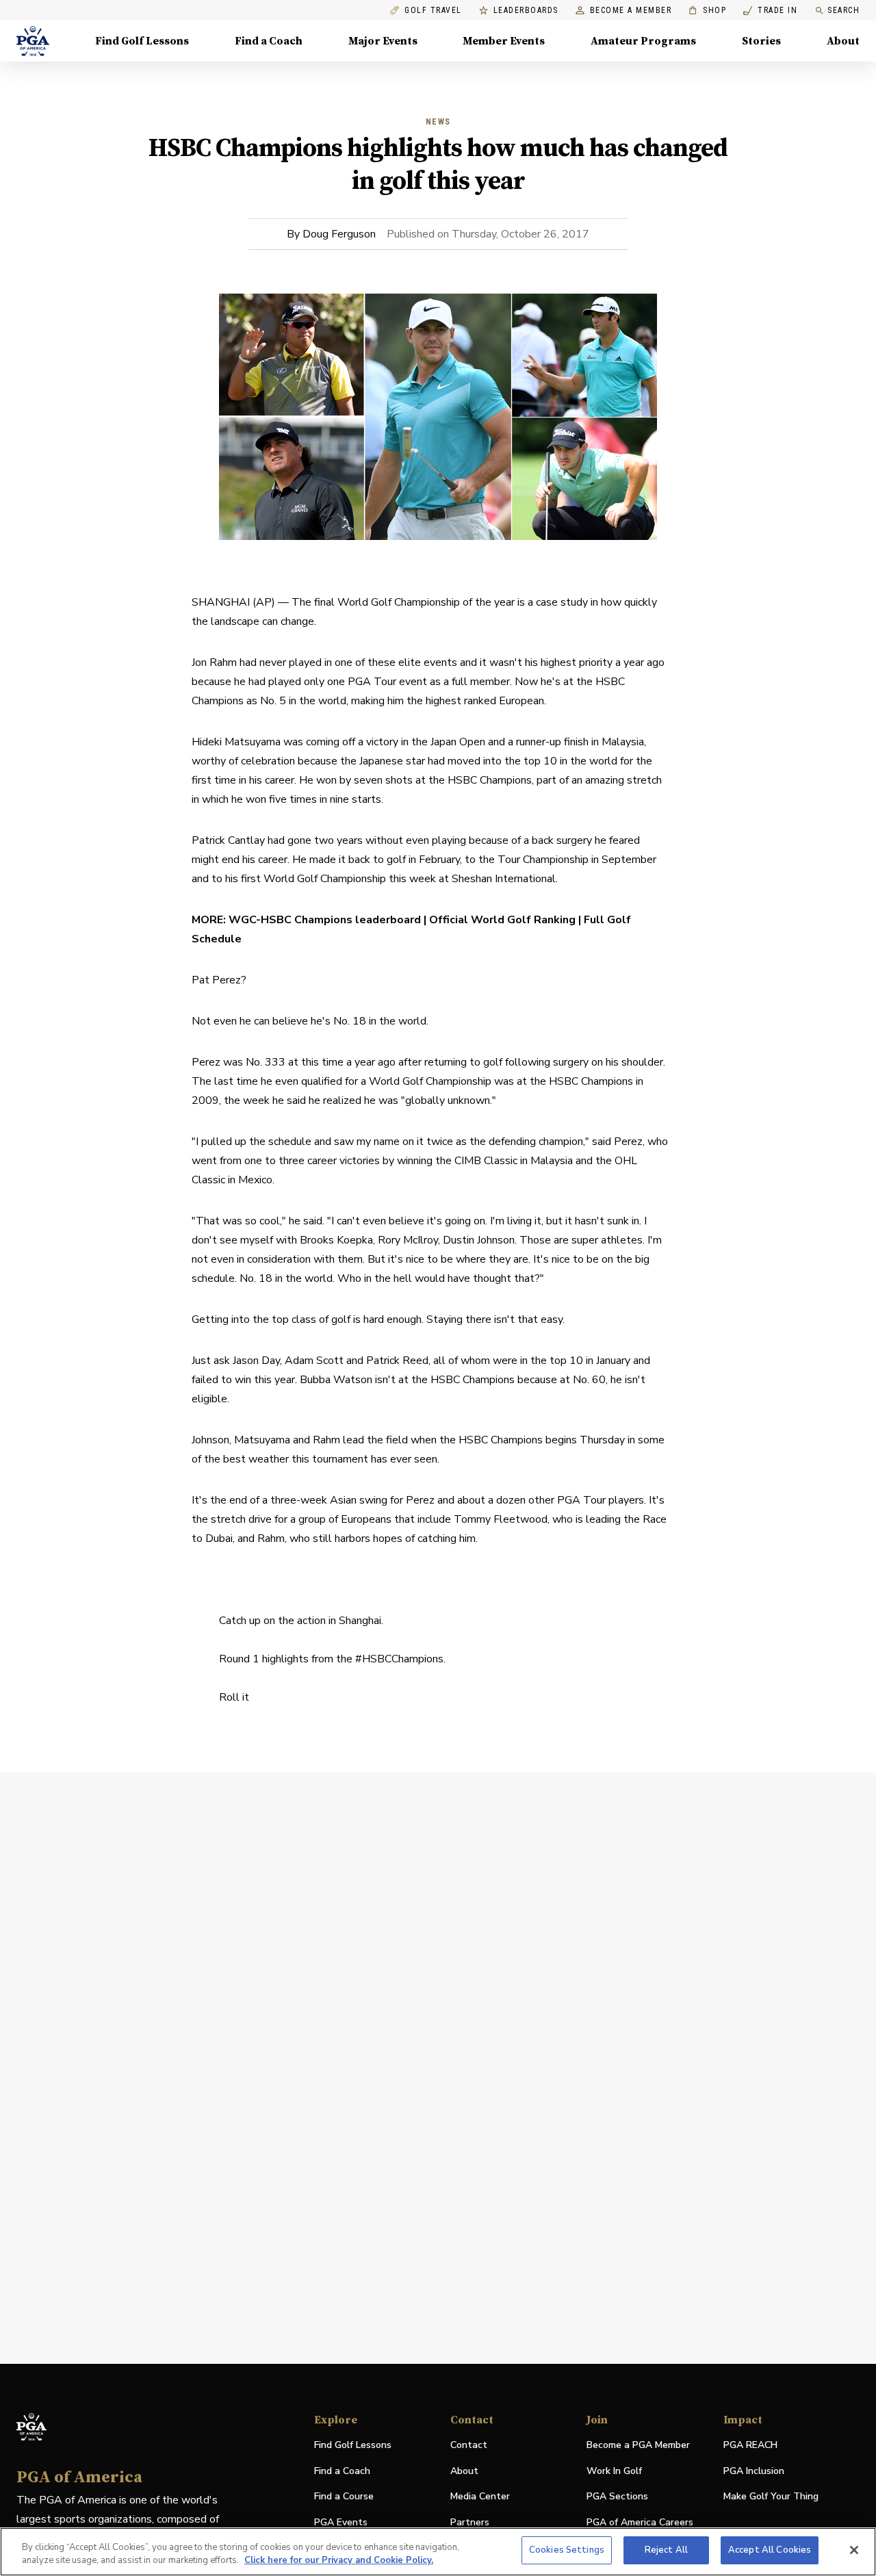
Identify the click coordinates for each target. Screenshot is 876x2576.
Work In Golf (614, 2471)
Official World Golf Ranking (502, 920)
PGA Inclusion (754, 2471)
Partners (470, 2522)
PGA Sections (617, 2496)
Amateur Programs (643, 41)
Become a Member (631, 11)
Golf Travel (433, 11)
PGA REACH (750, 2446)
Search (843, 10)
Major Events (383, 41)
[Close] (854, 2550)
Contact (469, 2445)
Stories (761, 41)
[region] (438, 2552)
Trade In (770, 11)
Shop (707, 11)
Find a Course (344, 2496)
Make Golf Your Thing (771, 2497)
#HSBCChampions (399, 1659)
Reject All (666, 2550)
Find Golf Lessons (142, 41)
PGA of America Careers (640, 2523)
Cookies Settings (567, 2550)
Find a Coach (269, 41)
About (843, 41)
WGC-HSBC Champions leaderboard (326, 920)
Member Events (504, 41)
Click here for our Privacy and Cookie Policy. (339, 2561)
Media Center (480, 2497)
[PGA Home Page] (33, 41)
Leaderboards (526, 11)
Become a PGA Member (638, 2445)
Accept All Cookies (770, 2550)
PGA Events (341, 2522)
